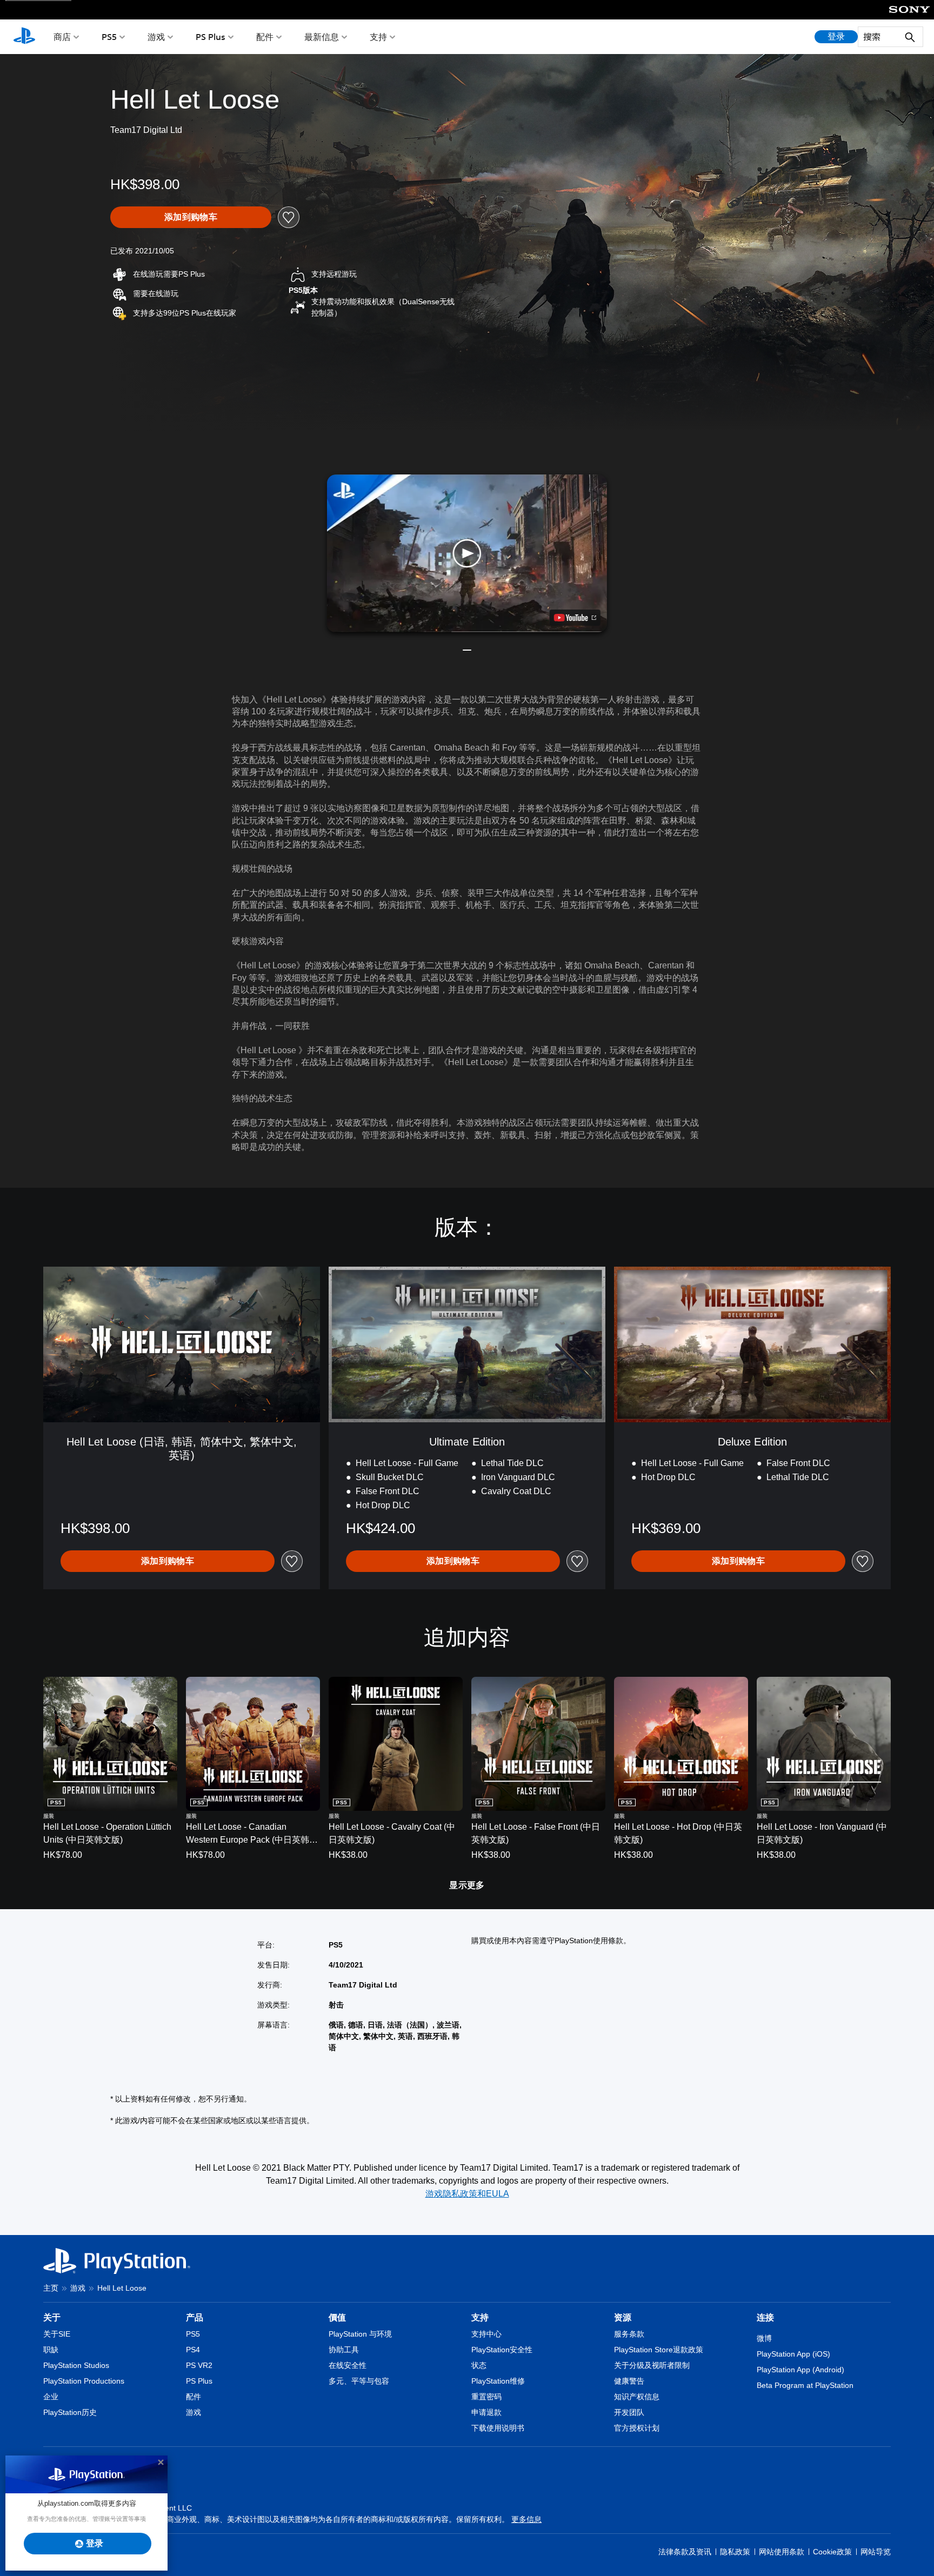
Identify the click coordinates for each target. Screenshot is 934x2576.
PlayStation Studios (76, 2365)
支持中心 (486, 2334)
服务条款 (629, 2334)
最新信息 (322, 37)
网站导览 (876, 2552)
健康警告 (629, 2381)
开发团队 (629, 2412)
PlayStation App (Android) (800, 2370)
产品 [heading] (195, 2317)
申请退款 (486, 2412)
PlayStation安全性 (502, 2350)
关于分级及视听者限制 (652, 2365)
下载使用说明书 (498, 2428)
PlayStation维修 (498, 2381)
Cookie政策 (832, 2552)
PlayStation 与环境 (360, 2334)
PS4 (193, 2350)
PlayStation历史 (70, 2412)
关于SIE (57, 2334)
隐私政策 (735, 2552)
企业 (51, 2397)
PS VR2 (199, 2365)
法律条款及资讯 (685, 2552)
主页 (51, 2288)
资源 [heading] (623, 2317)
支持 (378, 37)
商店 (62, 37)
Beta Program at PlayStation (805, 2385)
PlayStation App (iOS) (793, 2354)
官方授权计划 (637, 2428)
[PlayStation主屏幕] (24, 37)
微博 (764, 2338)
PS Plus (211, 37)
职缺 (51, 2350)
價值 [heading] (337, 2317)
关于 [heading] (52, 2317)
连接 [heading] (765, 2317)
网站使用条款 (782, 2552)
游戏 (156, 37)
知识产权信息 (637, 2397)
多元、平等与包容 (359, 2381)
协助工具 (344, 2350)
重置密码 (486, 2397)
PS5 (109, 37)
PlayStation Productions (84, 2381)
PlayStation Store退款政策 (659, 2350)
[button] (467, 553)
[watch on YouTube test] (575, 618)
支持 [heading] (480, 2317)
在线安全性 (348, 2365)
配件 (265, 37)
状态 (479, 2365)
